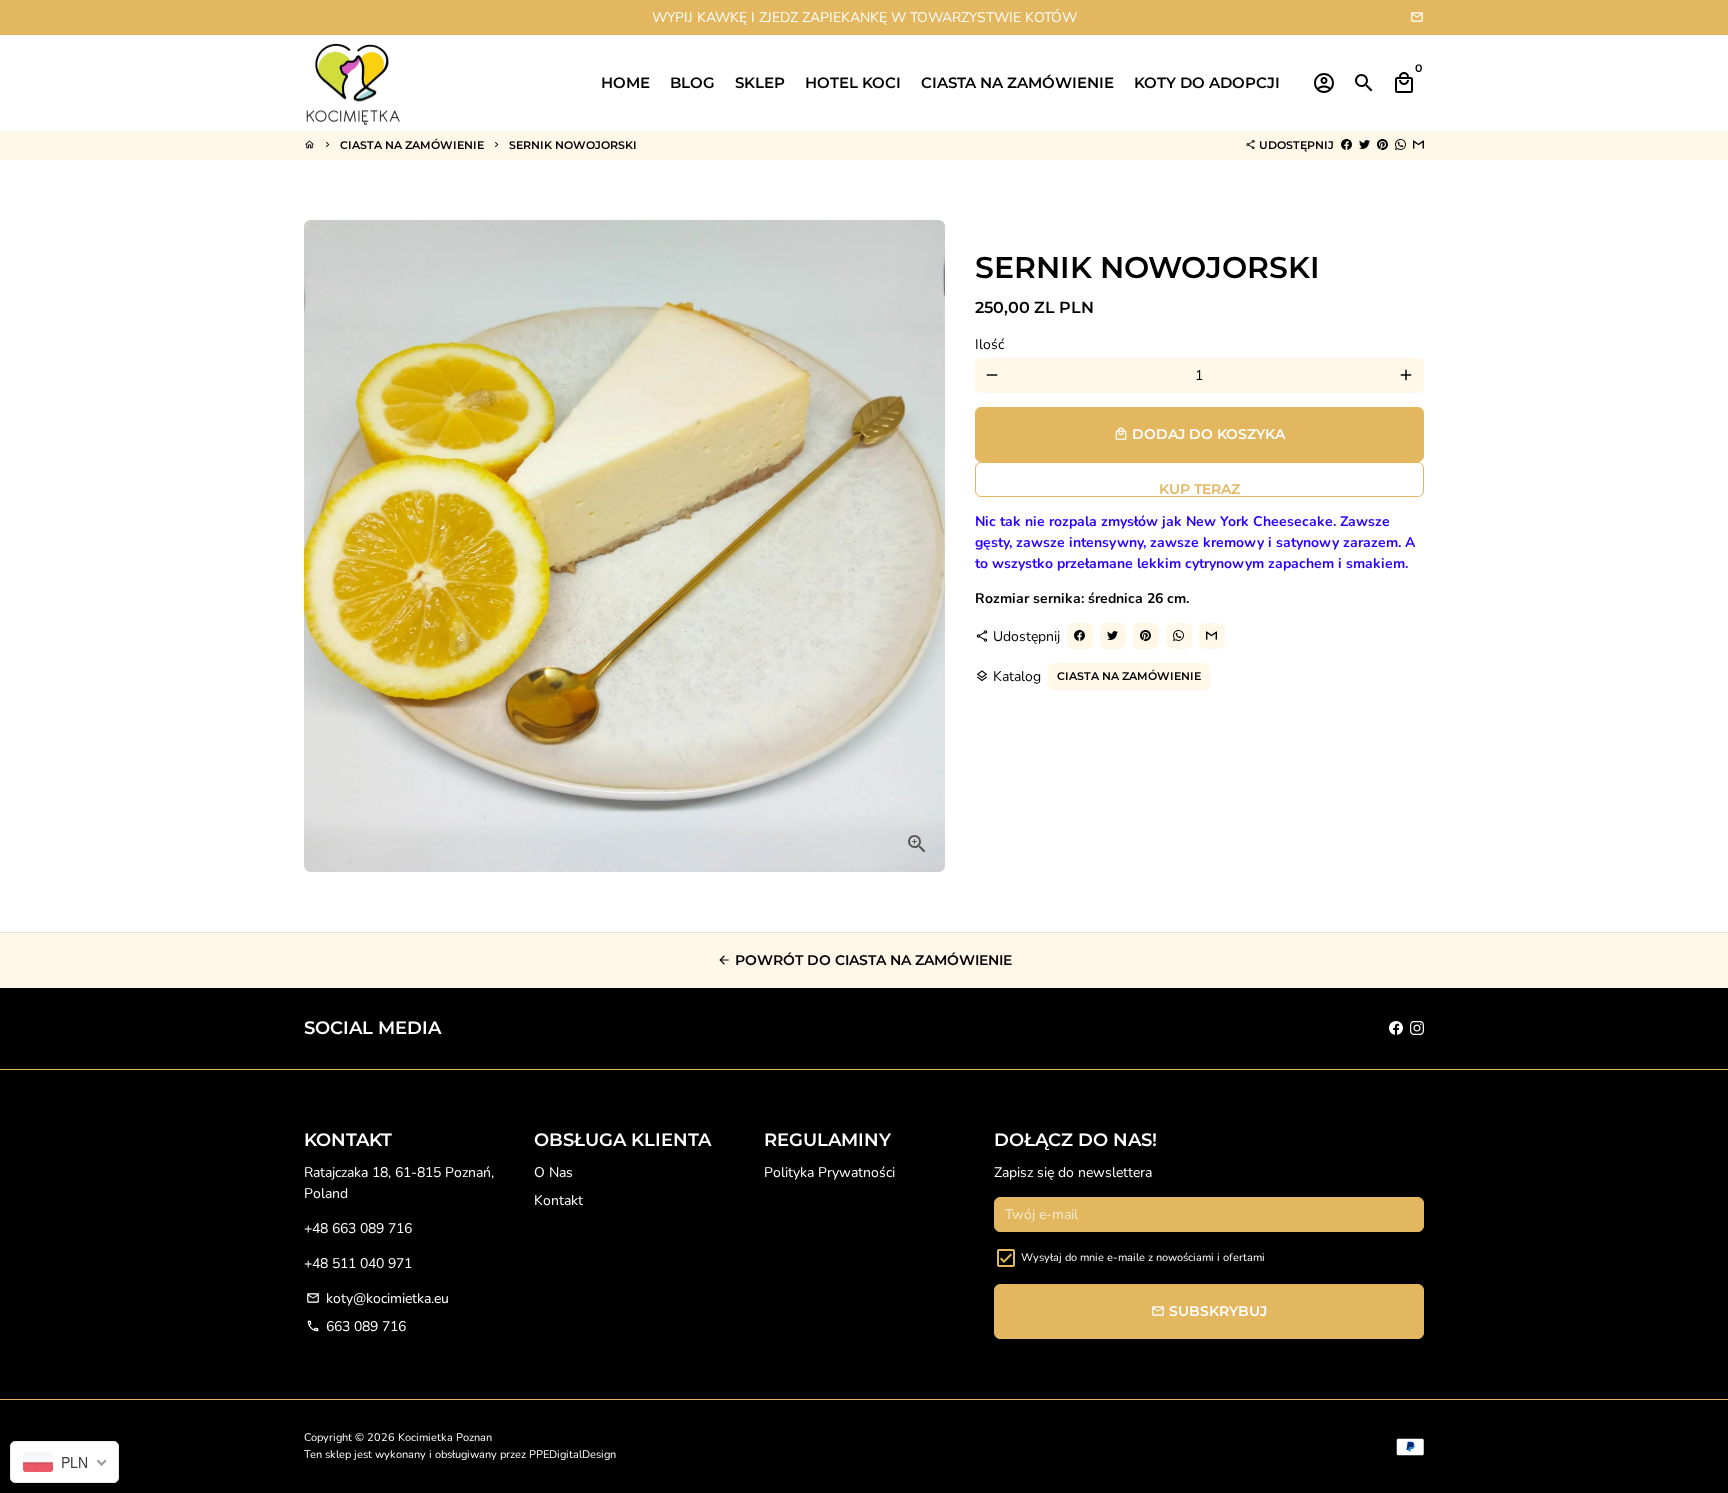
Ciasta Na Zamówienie (412, 145)
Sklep (760, 82)
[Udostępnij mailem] (1418, 145)
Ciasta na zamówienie (1017, 82)
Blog (692, 82)
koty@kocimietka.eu (377, 1298)
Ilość (989, 344)
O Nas (553, 1172)
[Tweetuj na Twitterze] (1364, 145)
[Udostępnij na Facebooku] (1346, 145)
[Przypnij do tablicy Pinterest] (1382, 145)
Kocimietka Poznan (445, 1437)
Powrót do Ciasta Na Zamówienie (864, 960)
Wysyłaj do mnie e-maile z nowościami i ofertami (1143, 1257)
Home (625, 82)
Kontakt (558, 1200)
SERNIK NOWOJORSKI (573, 145)
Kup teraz (1199, 488)
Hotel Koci (853, 82)
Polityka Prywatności (829, 1172)
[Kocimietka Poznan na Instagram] (1417, 1028)
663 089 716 (356, 1326)
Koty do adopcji (1207, 82)
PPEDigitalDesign (572, 1454)
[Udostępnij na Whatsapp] (1400, 145)
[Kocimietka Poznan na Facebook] (1396, 1028)
